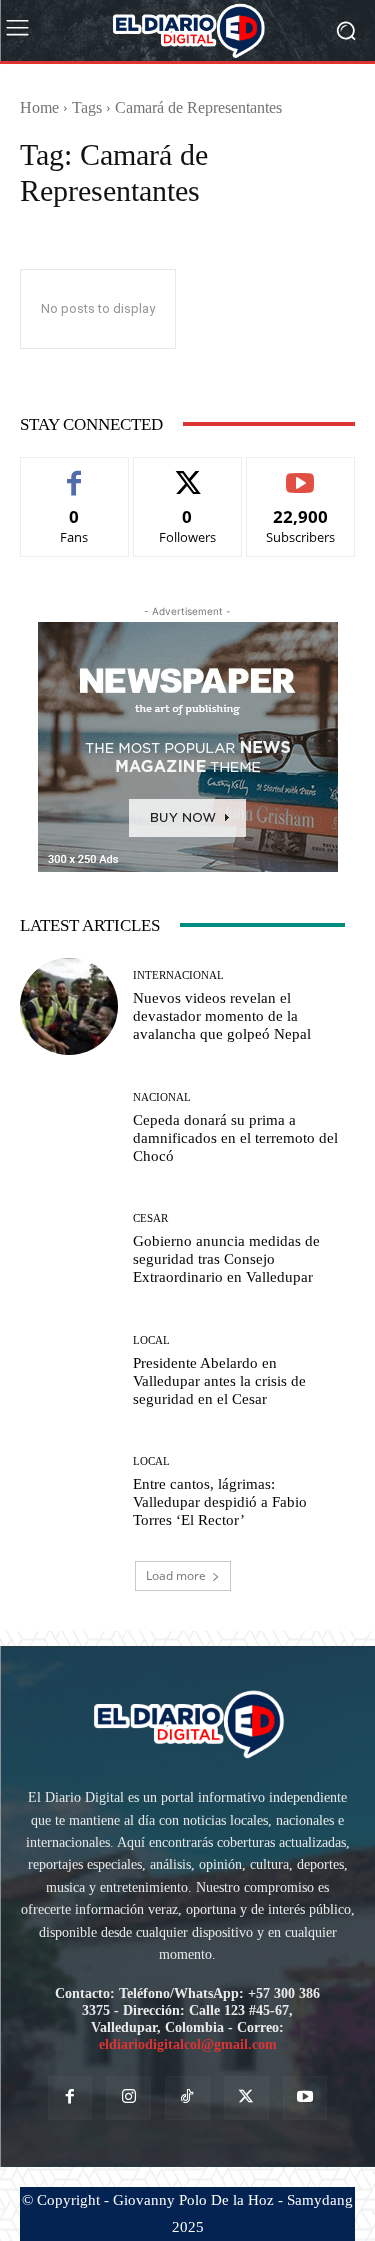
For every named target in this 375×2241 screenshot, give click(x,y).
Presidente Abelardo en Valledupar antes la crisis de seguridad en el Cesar (219, 1381)
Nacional (162, 1097)
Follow (187, 472)
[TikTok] (187, 2098)
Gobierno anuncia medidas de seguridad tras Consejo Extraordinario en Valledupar (226, 1259)
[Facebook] (70, 2098)
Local (151, 1340)
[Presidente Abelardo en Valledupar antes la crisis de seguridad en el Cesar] (69, 1371)
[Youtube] (305, 2098)
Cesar (150, 1218)
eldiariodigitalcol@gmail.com (188, 2044)
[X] (246, 2098)
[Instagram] (128, 2098)
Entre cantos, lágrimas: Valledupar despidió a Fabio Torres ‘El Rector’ (220, 1502)
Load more (176, 1575)
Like (74, 472)
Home (39, 107)
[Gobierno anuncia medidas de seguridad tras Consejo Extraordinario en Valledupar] (69, 1250)
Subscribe (301, 472)
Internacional (178, 975)
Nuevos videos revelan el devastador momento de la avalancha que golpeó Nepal (222, 1016)
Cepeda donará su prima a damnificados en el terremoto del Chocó (235, 1138)
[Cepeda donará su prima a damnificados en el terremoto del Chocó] (69, 1128)
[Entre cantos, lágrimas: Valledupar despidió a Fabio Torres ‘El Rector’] (69, 1493)
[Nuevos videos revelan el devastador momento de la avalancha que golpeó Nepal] (69, 1007)
